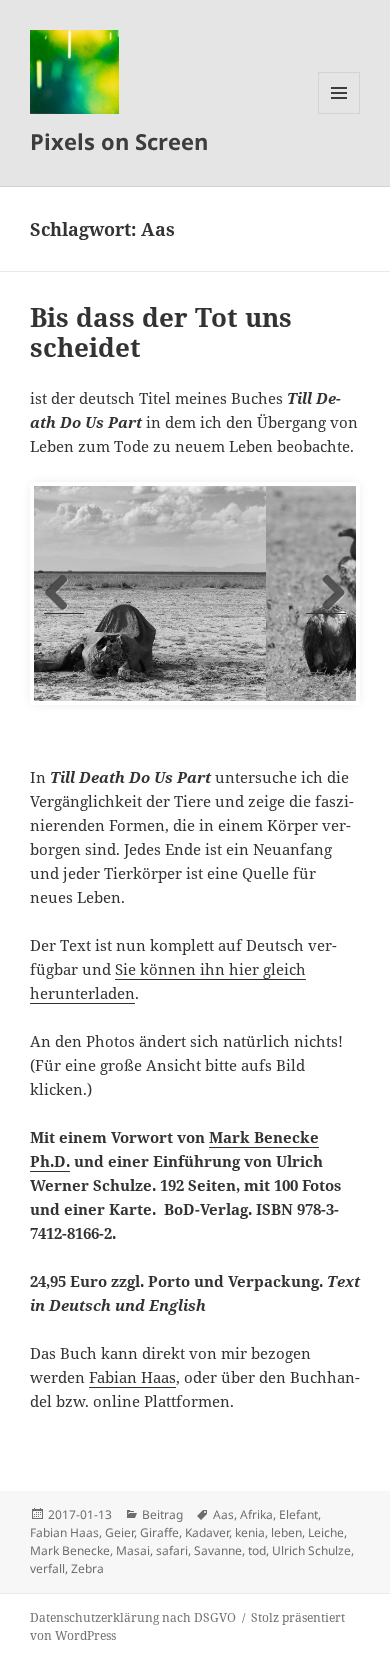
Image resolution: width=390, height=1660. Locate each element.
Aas (223, 1514)
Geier (119, 1532)
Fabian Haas (132, 1377)
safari (172, 1550)
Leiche (326, 1532)
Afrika (256, 1514)
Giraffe (159, 1532)
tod (257, 1550)
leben (286, 1532)
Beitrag (162, 1514)
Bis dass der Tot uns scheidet (161, 332)
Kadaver (207, 1532)
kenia (250, 1532)
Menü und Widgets (339, 113)
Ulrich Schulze (311, 1550)
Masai (133, 1550)
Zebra (87, 1568)
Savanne (218, 1550)
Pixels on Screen (119, 141)
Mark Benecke (70, 1550)
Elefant (298, 1514)
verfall (47, 1568)
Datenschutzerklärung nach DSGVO (133, 1617)
